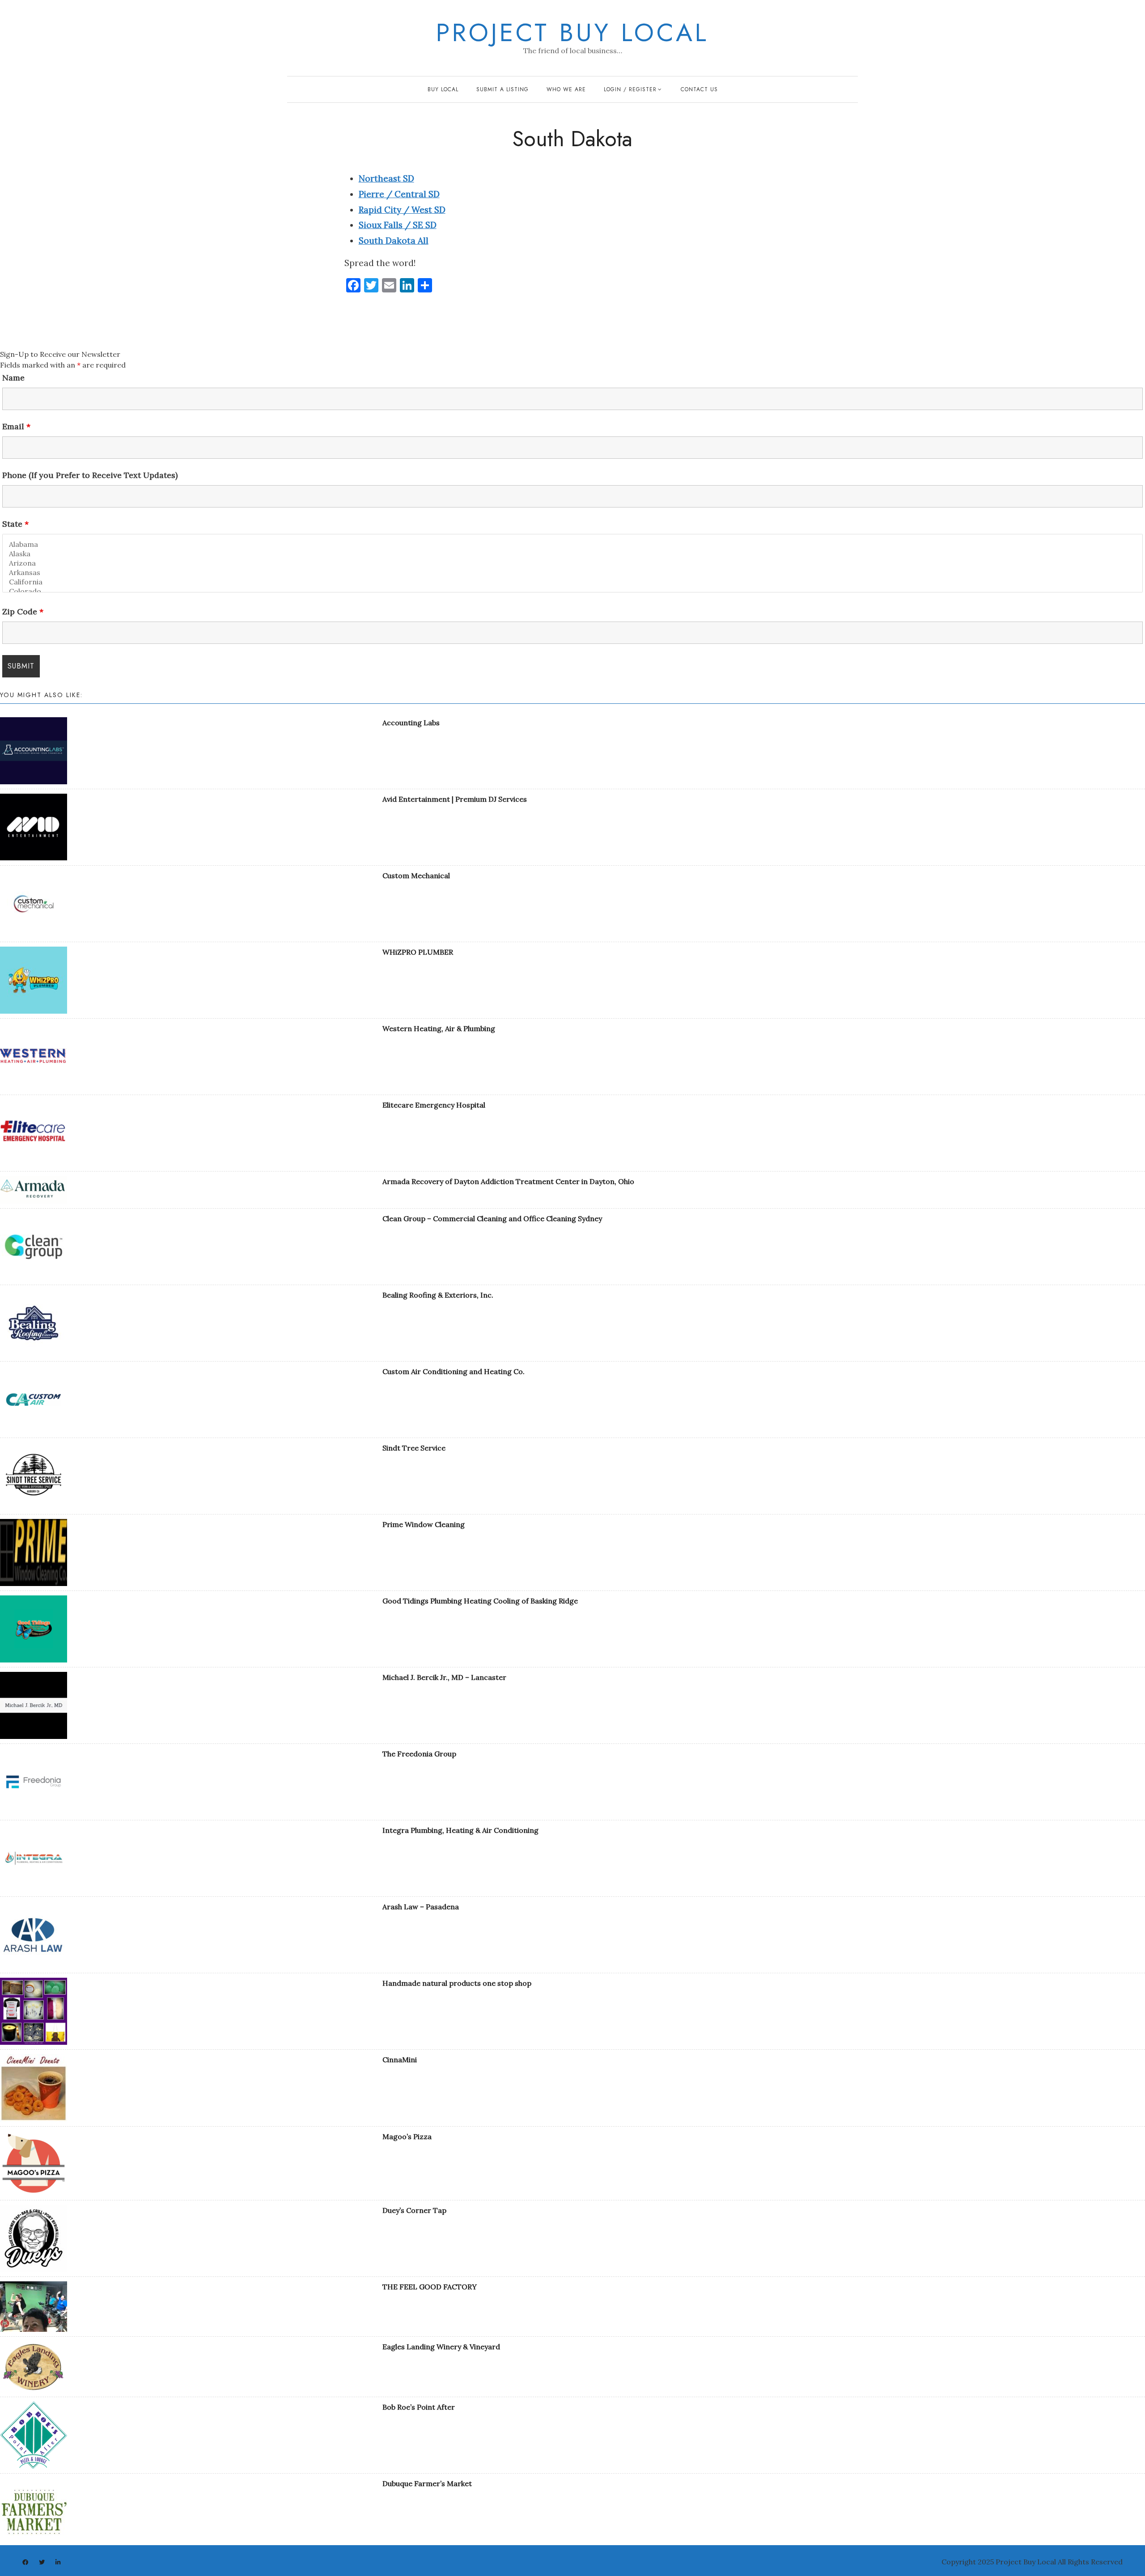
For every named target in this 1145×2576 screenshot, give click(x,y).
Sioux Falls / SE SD (398, 225)
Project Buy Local (572, 33)
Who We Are (566, 89)
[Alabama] (572, 544)
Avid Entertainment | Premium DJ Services (455, 799)
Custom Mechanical (416, 876)
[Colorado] (572, 591)
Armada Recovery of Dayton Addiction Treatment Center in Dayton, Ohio (508, 1181)
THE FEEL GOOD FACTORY (430, 2287)
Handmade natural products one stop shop (457, 1983)
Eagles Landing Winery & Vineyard (441, 2347)
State (15, 524)
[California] (572, 582)
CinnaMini (400, 2060)
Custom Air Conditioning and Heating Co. (454, 1371)
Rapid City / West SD (402, 210)
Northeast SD (386, 178)
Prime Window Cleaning (424, 1524)
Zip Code (23, 612)
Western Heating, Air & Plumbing (439, 1028)
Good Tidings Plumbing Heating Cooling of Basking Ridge (480, 1601)
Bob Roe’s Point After (419, 2407)
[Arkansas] (572, 573)
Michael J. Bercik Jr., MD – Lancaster (444, 1677)
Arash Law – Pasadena (421, 1907)
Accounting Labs (411, 723)
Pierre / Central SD (399, 194)
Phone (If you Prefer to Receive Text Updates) (90, 475)
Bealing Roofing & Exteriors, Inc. (438, 1295)
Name (13, 378)
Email (16, 427)
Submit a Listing (503, 89)
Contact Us (699, 89)
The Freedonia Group (419, 1754)
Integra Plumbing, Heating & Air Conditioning (460, 1830)
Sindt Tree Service (414, 1448)
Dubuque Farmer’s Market (427, 2483)
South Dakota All (394, 241)
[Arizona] (572, 563)
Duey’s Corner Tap (414, 2210)
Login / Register (630, 89)
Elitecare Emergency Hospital (434, 1105)
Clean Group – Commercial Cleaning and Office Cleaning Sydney (492, 1218)
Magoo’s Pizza (407, 2136)
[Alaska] (572, 554)
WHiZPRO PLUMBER (418, 952)
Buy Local (443, 89)
